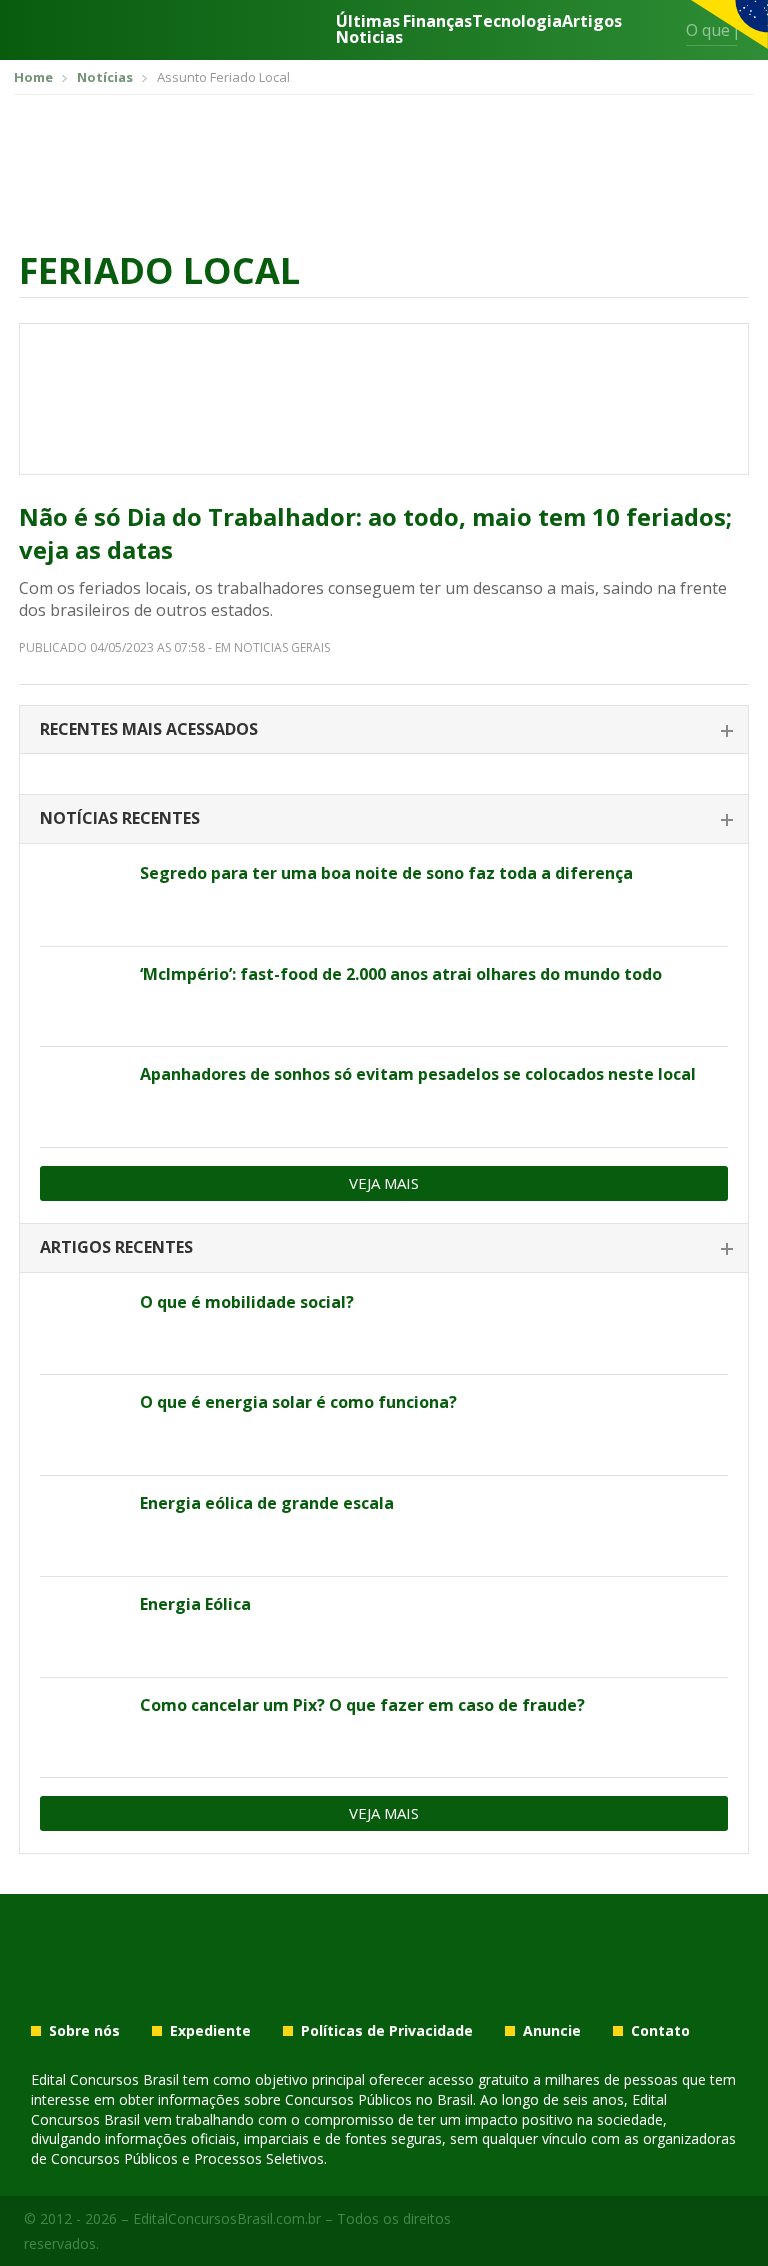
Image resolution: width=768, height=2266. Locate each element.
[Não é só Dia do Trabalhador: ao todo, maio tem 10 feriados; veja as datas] (384, 399)
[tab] (384, 730)
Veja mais (384, 1183)
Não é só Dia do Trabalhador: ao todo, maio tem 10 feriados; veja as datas (375, 533)
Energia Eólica (195, 1604)
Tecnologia (517, 22)
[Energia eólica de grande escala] (82, 1526)
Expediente (210, 2031)
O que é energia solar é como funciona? (298, 1402)
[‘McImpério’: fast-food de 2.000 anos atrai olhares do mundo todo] (82, 997)
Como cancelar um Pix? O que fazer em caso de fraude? (362, 1705)
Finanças (437, 22)
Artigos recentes (116, 1247)
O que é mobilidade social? (247, 1302)
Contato (660, 2031)
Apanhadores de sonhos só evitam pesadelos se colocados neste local (418, 1074)
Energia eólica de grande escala (267, 1503)
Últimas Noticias (369, 29)
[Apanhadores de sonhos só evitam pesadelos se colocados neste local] (82, 1097)
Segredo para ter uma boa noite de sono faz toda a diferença (386, 873)
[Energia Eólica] (82, 1627)
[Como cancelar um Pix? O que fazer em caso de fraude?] (82, 1728)
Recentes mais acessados (149, 729)
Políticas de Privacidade (387, 2031)
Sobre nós (84, 2031)
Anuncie (552, 2031)
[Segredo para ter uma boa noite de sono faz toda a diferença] (82, 896)
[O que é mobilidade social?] (82, 1325)
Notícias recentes (120, 818)
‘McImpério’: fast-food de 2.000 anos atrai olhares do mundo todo (401, 974)
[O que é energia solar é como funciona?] (82, 1425)
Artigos (592, 22)
